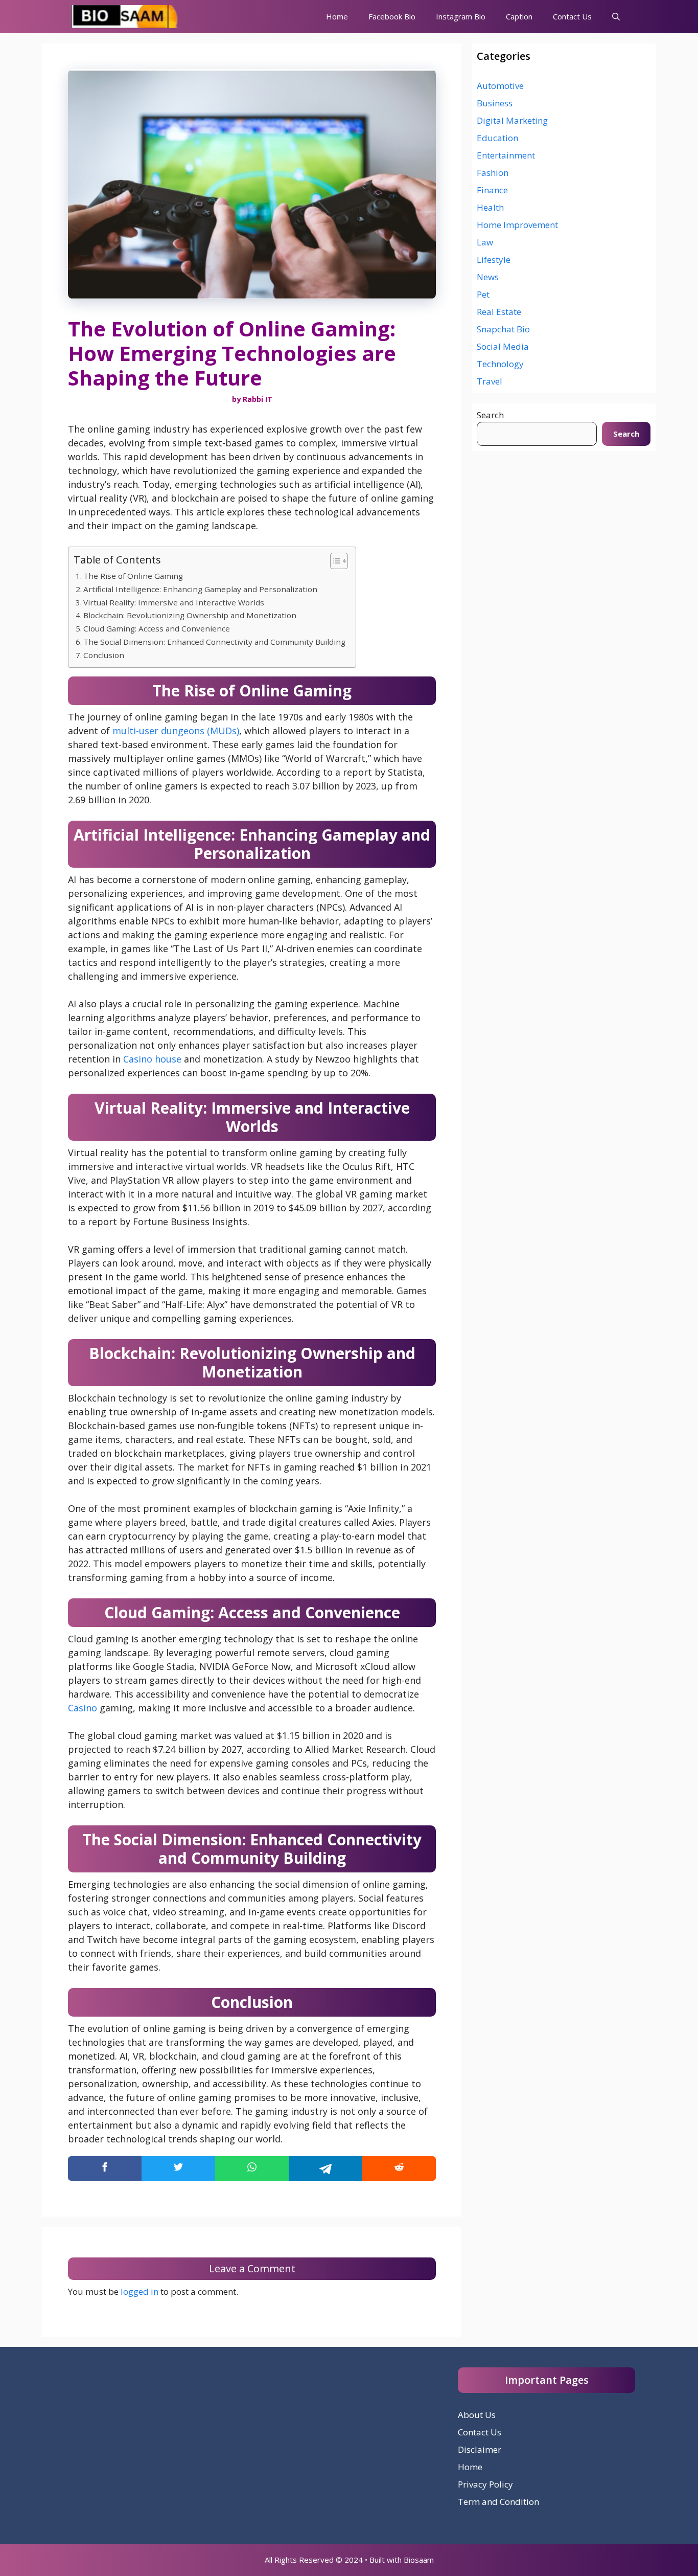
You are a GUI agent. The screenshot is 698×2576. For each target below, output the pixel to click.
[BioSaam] (126, 17)
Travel (490, 381)
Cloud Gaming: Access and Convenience (157, 628)
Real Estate (499, 312)
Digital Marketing (512, 120)
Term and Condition (498, 2502)
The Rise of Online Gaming (133, 576)
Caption (519, 16)
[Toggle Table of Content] (334, 561)
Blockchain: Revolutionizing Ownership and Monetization (190, 615)
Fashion (493, 173)
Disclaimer (480, 2449)
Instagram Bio (461, 16)
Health (490, 207)
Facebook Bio (392, 16)
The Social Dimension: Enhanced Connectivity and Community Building (214, 642)
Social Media (503, 346)
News (488, 277)
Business (495, 103)
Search (490, 415)
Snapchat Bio (503, 329)
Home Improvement (517, 225)
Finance (492, 190)
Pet (483, 294)
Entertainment (506, 155)
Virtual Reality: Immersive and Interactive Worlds (174, 602)
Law (485, 242)
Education (497, 138)
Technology (500, 364)
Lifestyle (494, 259)
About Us (477, 2415)
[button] (616, 17)
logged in (139, 2291)
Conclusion (104, 655)
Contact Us (572, 16)
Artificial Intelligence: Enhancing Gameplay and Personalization (200, 589)
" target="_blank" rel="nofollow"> (252, 2168)
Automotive (500, 86)
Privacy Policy (485, 2484)
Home (337, 16)
